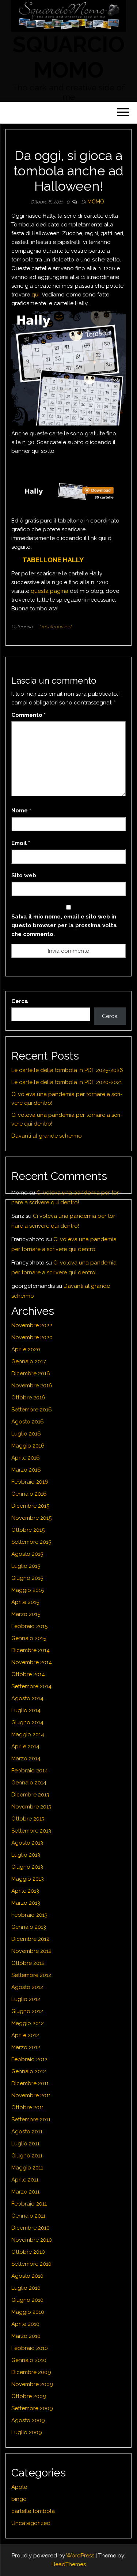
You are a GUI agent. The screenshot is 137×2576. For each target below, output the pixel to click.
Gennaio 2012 (29, 2071)
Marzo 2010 (26, 2336)
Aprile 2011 (25, 2180)
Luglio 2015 (26, 1566)
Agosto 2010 (27, 2276)
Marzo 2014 (26, 1759)
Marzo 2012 (26, 2047)
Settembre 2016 (32, 1410)
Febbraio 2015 (29, 1626)
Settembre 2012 (31, 1975)
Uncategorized (55, 627)
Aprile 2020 (26, 1349)
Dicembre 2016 (31, 1374)
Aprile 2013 (25, 1891)
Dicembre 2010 (31, 2228)
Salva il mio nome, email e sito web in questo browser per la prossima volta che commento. (64, 925)
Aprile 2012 (25, 2035)
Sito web (24, 875)
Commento (28, 715)
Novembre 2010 (32, 2240)
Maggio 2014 (28, 1734)
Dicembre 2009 (31, 2372)
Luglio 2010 (26, 2288)
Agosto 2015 (27, 1554)
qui (35, 295)
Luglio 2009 (27, 2432)
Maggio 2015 (28, 1590)
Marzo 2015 (26, 1614)
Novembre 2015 (31, 1518)
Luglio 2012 (26, 1999)
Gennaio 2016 (29, 1494)
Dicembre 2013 (30, 1795)
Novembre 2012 (31, 1951)
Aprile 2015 (25, 1602)
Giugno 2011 (27, 2156)
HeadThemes (69, 2564)
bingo (19, 2499)
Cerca (20, 1001)
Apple (19, 2487)
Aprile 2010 (25, 2324)
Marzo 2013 (26, 1903)
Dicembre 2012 (30, 1939)
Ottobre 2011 (28, 2107)
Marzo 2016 (26, 1470)
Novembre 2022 (32, 1325)
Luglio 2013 (26, 1855)
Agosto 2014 (27, 1698)
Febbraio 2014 (30, 1771)
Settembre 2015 (31, 1542)
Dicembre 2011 (30, 2083)
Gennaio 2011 (28, 2216)
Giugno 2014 (27, 1722)
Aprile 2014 (25, 1747)
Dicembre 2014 (31, 1650)
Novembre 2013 (31, 1807)
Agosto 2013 (27, 1843)
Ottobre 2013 (28, 1819)
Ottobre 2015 (28, 1530)
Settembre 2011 (31, 2120)
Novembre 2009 (32, 2384)
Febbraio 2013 (29, 1915)
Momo (96, 202)
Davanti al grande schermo (47, 1136)
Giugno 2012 (27, 2011)
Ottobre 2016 (28, 1398)
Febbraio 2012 (29, 2059)
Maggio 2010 (28, 2312)
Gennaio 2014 (29, 1783)
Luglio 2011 (25, 2144)
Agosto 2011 (27, 2132)
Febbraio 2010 (30, 2348)
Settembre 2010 (31, 2264)
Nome (21, 811)
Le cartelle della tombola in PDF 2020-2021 (67, 1082)
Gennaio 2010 (29, 2360)
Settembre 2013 (31, 1831)
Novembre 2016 (32, 1386)
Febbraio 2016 (30, 1482)
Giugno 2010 (27, 2300)
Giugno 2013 (27, 1867)
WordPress (80, 2556)
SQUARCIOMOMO (68, 57)
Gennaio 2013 (29, 1927)
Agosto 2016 (28, 1422)
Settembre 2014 (31, 1686)
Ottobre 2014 (28, 1674)
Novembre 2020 (32, 1337)
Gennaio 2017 (29, 1361)
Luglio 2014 (26, 1710)
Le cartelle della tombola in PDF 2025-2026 (67, 1070)
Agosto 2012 (27, 1987)
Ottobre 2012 (28, 1963)
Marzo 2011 (25, 2192)
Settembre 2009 (32, 2408)
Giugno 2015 (27, 1578)
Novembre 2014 (32, 1662)
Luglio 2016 (26, 1434)
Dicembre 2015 (30, 1506)
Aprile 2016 (26, 1458)
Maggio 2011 (27, 2168)
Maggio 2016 (28, 1446)
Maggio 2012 (28, 2023)
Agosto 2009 (28, 2420)
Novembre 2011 (31, 2095)
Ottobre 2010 (28, 2252)
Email (21, 843)
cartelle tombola (33, 2511)
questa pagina (50, 591)
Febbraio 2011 (29, 2204)
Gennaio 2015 (29, 1638)
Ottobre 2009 (29, 2396)
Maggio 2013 (28, 1879)
